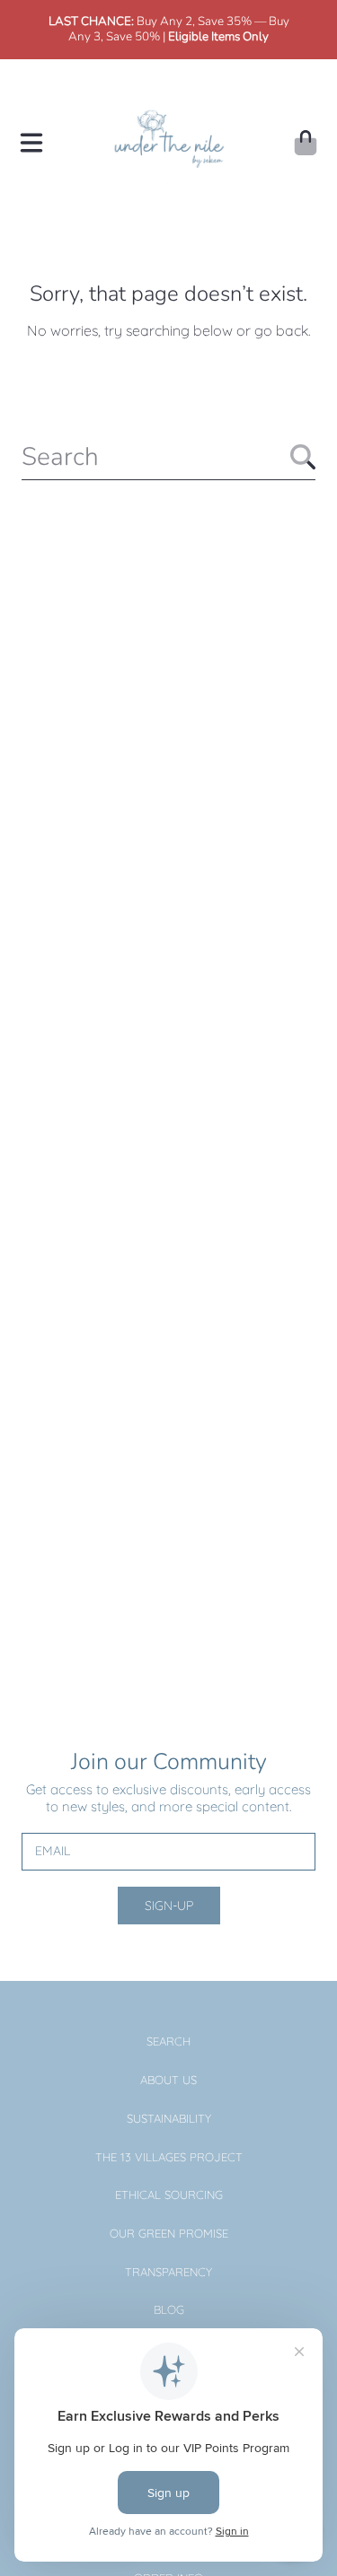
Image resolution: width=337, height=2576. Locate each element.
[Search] (303, 457)
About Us (168, 2080)
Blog (169, 2309)
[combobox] (168, 457)
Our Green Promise (169, 2233)
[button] (31, 143)
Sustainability (169, 2118)
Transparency (168, 2272)
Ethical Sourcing (169, 2195)
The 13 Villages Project (169, 2157)
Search (168, 2041)
